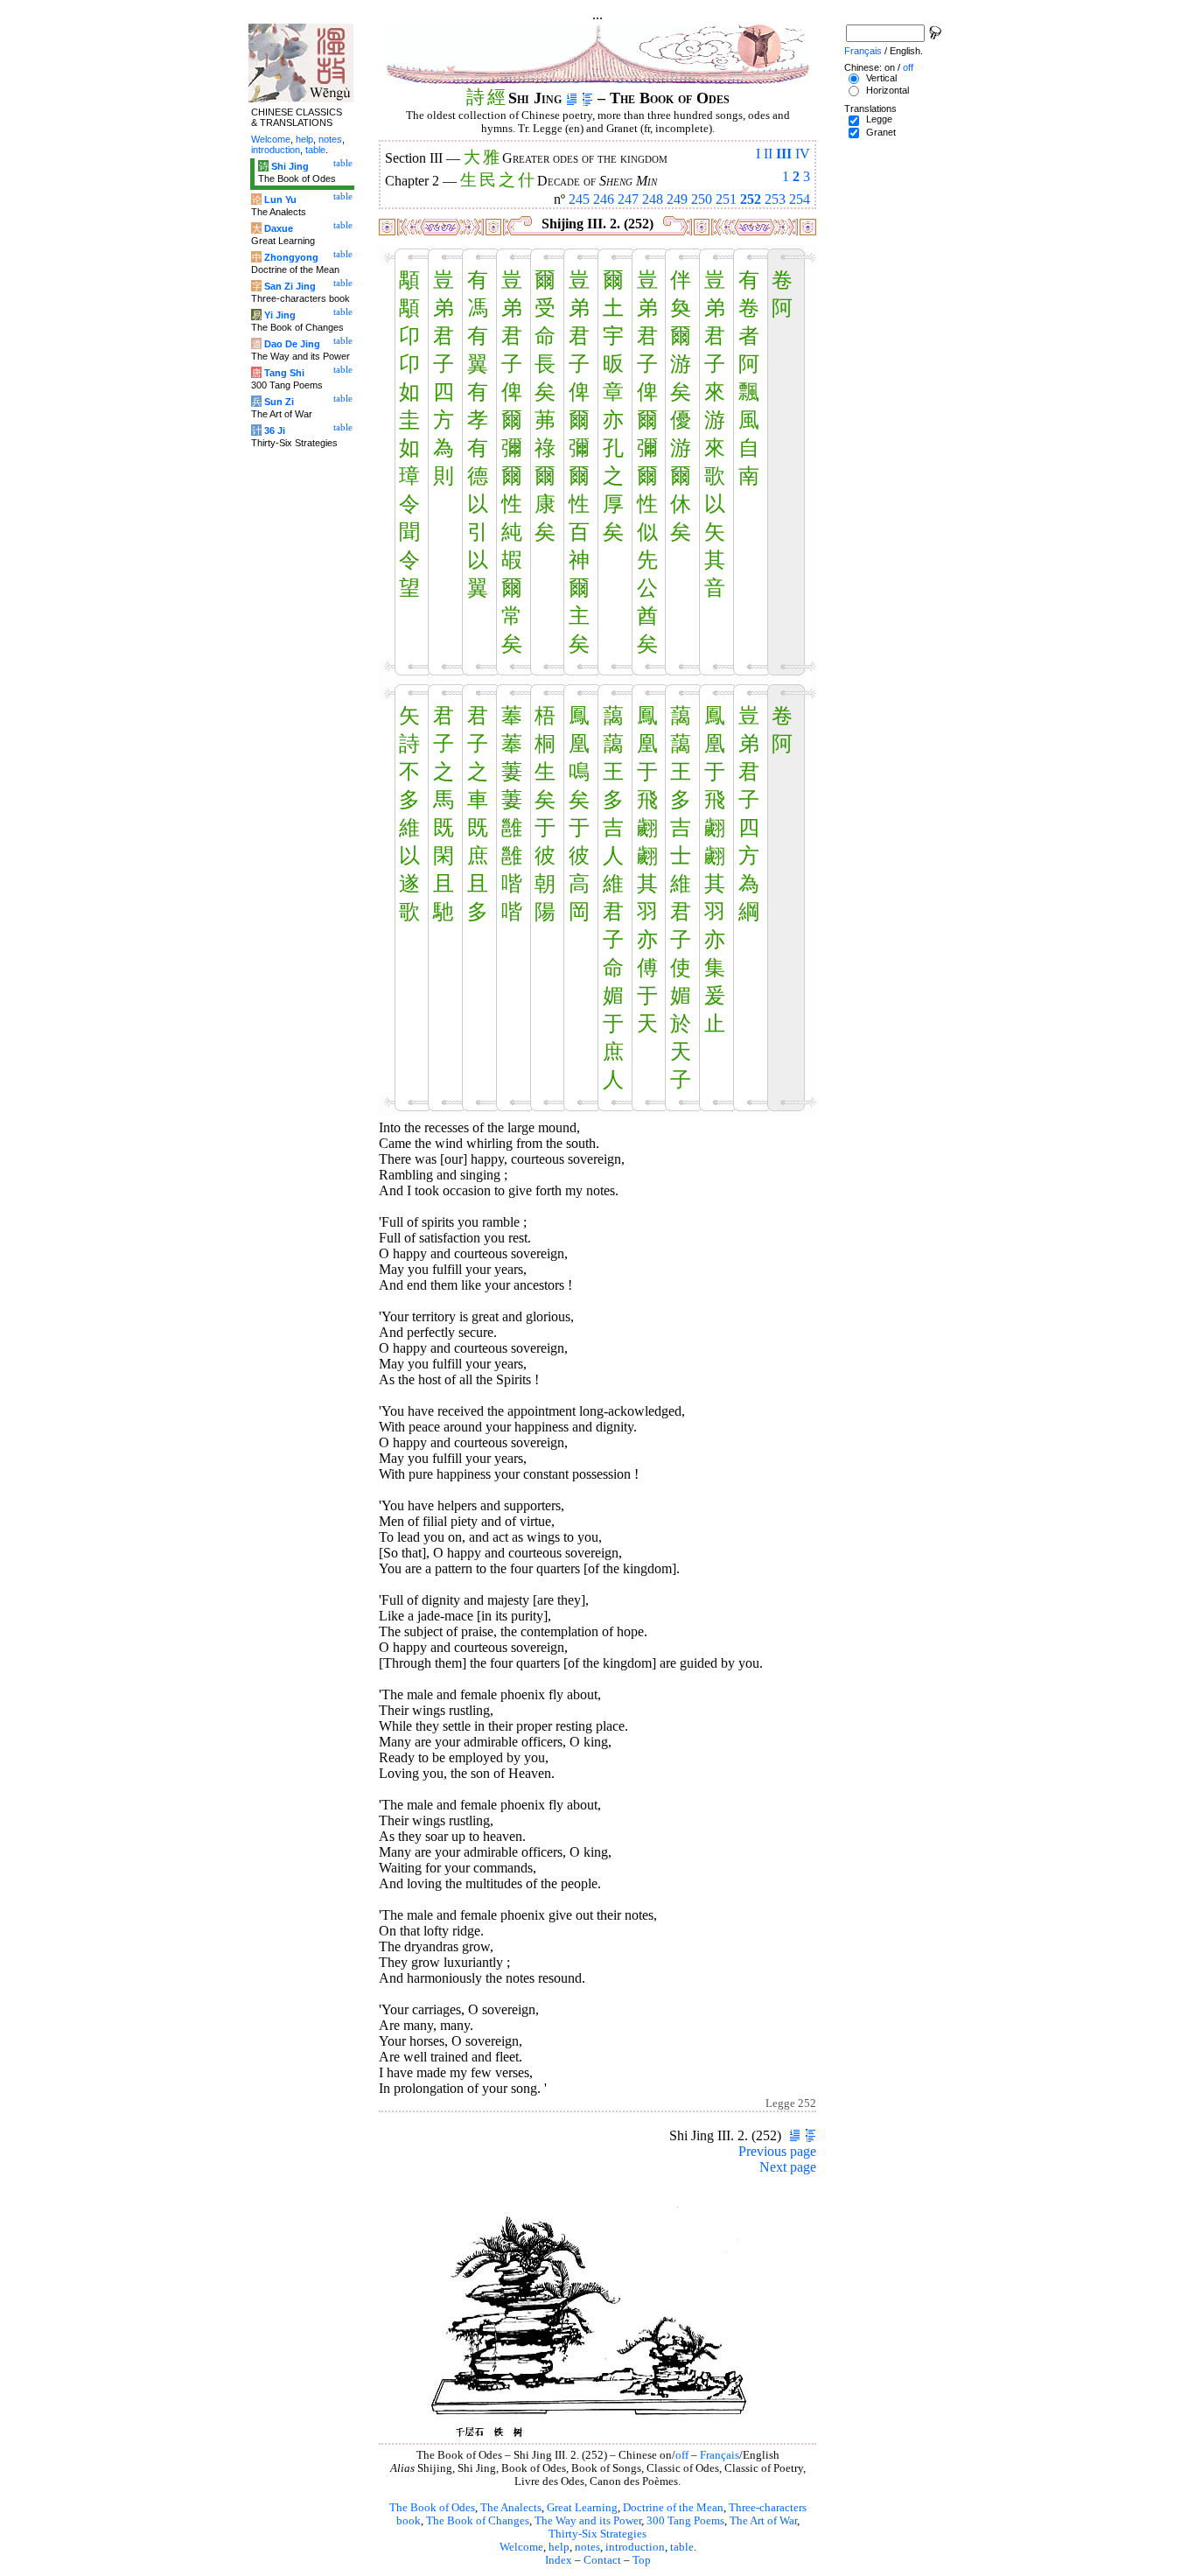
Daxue (279, 228)
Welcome (521, 2547)
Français (720, 2455)
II (768, 154)
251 (726, 199)
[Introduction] (572, 98)
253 (775, 199)
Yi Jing (280, 315)
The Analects (511, 2508)
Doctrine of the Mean (673, 2508)
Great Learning (582, 2508)
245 (579, 199)
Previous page (777, 2151)
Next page (788, 2167)
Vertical (881, 78)
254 (800, 199)
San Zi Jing (290, 286)
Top (642, 2560)
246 (604, 199)
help (559, 2547)
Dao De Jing (292, 344)
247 (628, 199)
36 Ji (275, 430)
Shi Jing (290, 166)
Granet (881, 132)
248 (653, 199)
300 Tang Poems (685, 2521)
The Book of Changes (478, 2521)
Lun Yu (280, 199)
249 (677, 199)
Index (559, 2560)
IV (803, 154)
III (784, 154)
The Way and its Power (588, 2521)
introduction (635, 2547)
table (682, 2547)
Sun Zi (279, 402)
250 (702, 199)
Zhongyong (291, 257)
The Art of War (763, 2521)
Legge (879, 119)
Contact (602, 2560)
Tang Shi (284, 373)
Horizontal (888, 90)
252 (751, 199)
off (682, 2455)
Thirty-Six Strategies (597, 2534)
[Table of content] (587, 98)
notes (587, 2547)
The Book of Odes (432, 2508)
